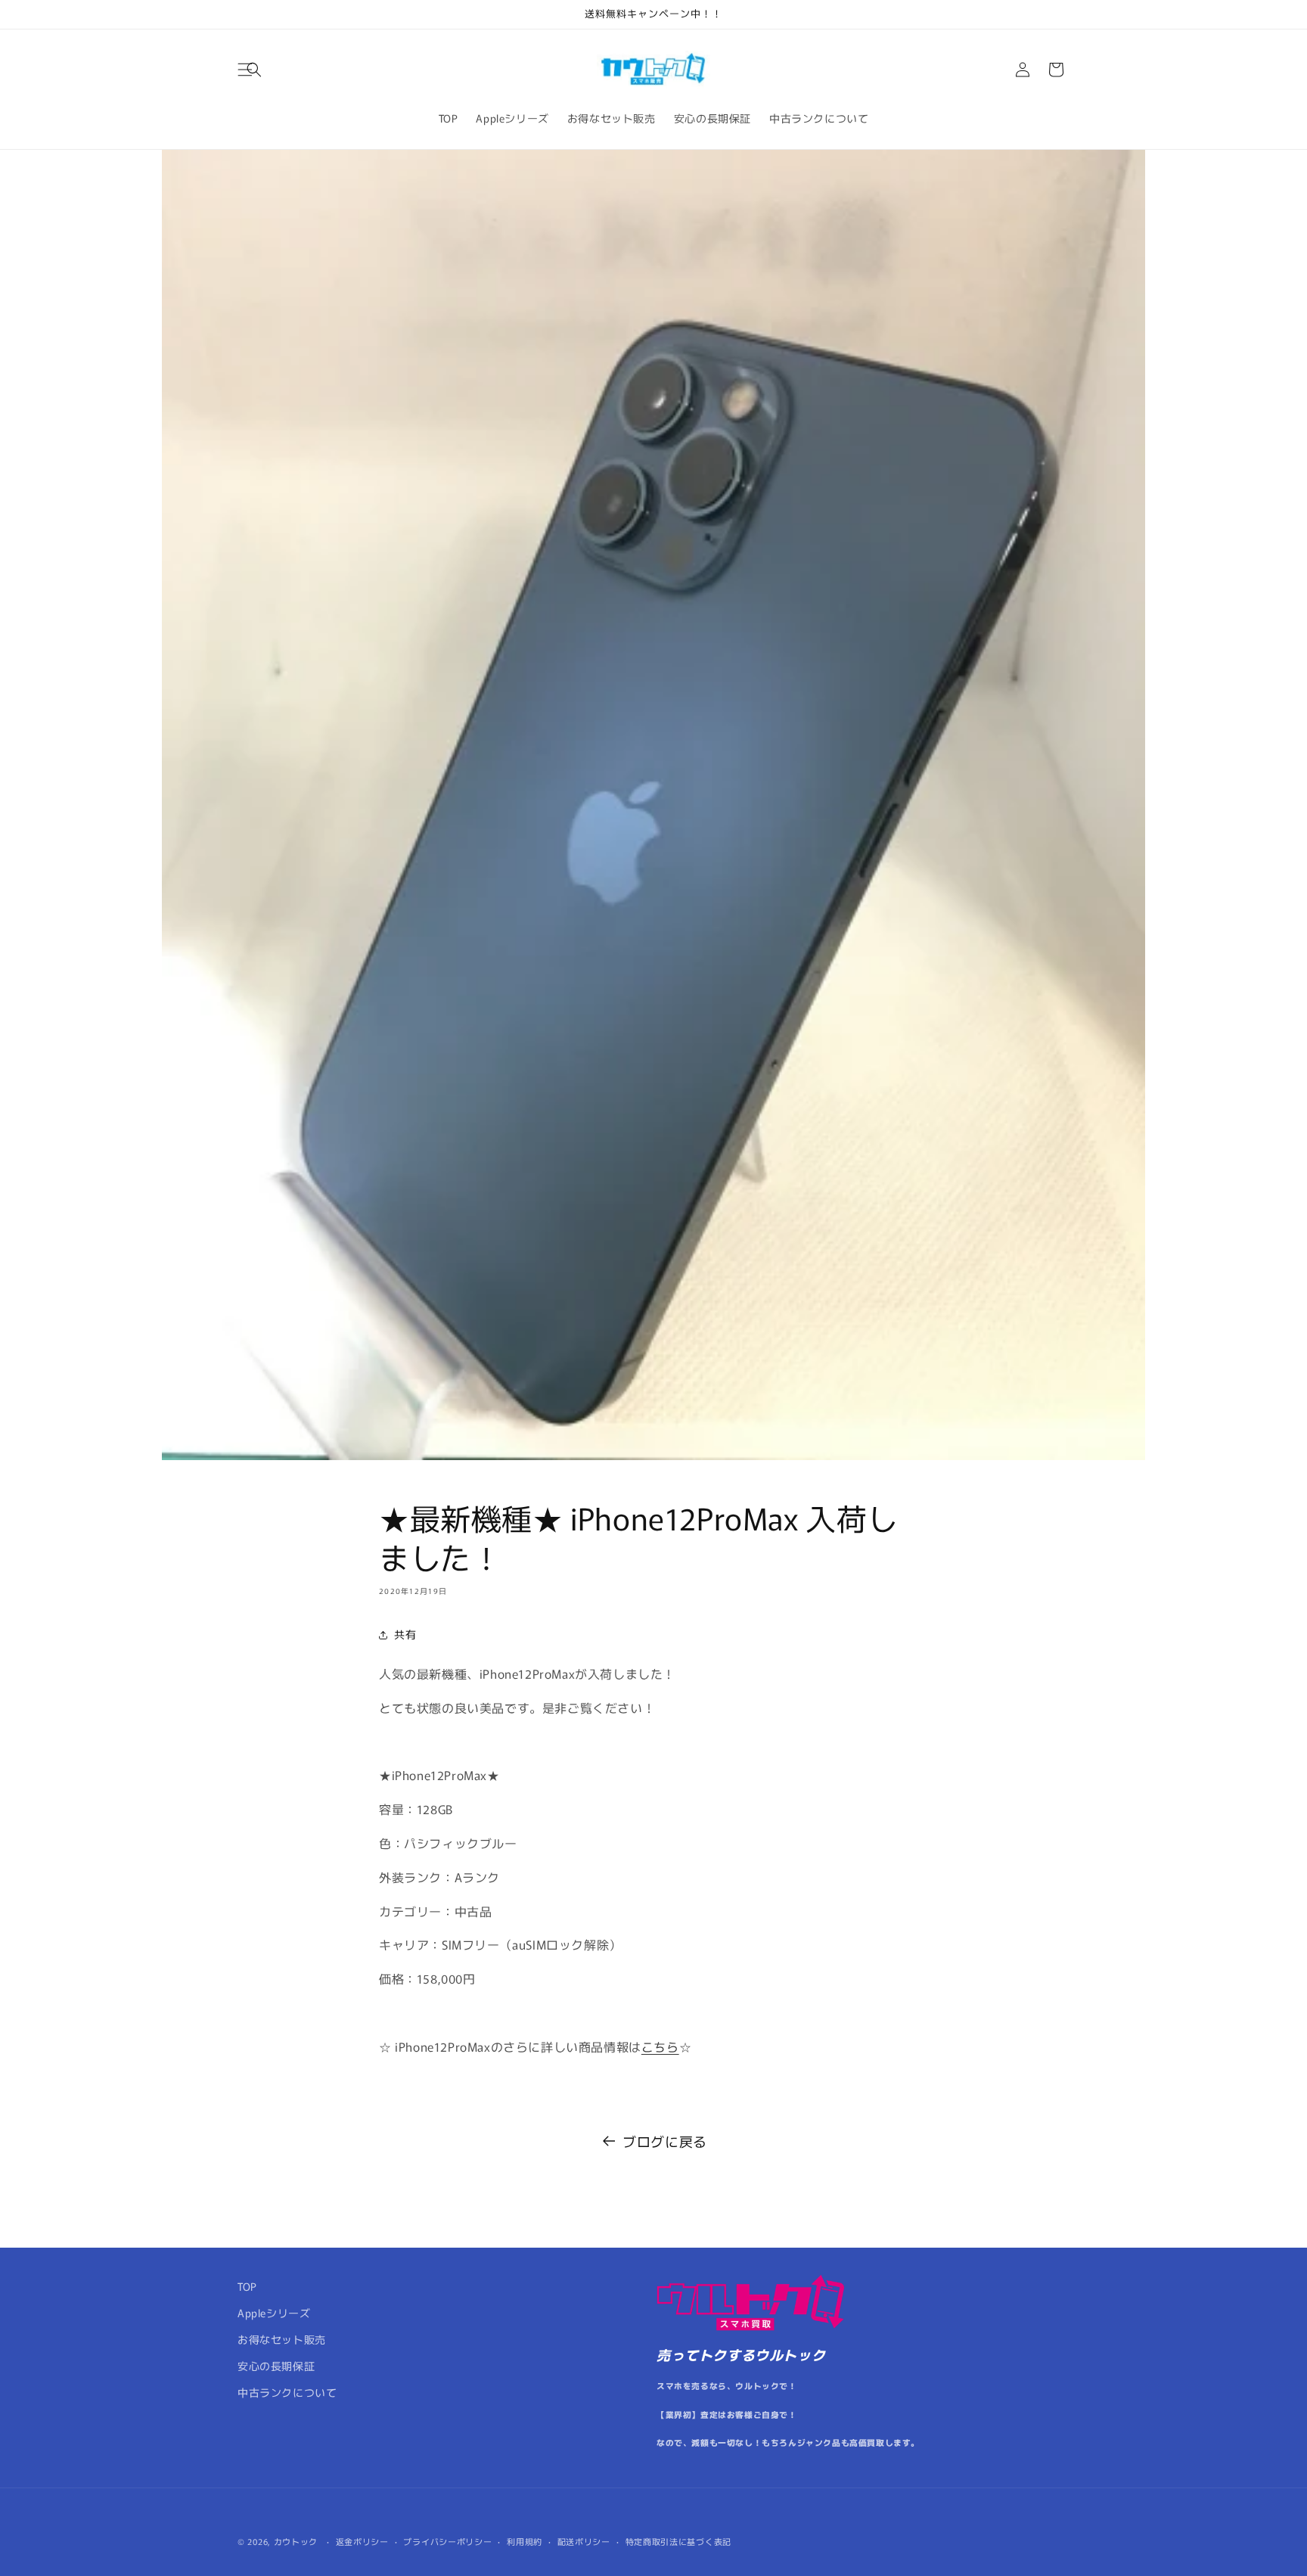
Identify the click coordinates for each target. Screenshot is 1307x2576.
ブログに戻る (665, 2141)
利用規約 (525, 2541)
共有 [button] (405, 1634)
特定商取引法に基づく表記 (678, 2541)
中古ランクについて (287, 2392)
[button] (254, 70)
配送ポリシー (584, 2541)
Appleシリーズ (274, 2313)
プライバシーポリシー (447, 2541)
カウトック (296, 2541)
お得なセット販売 (282, 2339)
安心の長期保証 (276, 2366)
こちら (660, 2046)
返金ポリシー (362, 2541)
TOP (247, 2286)
